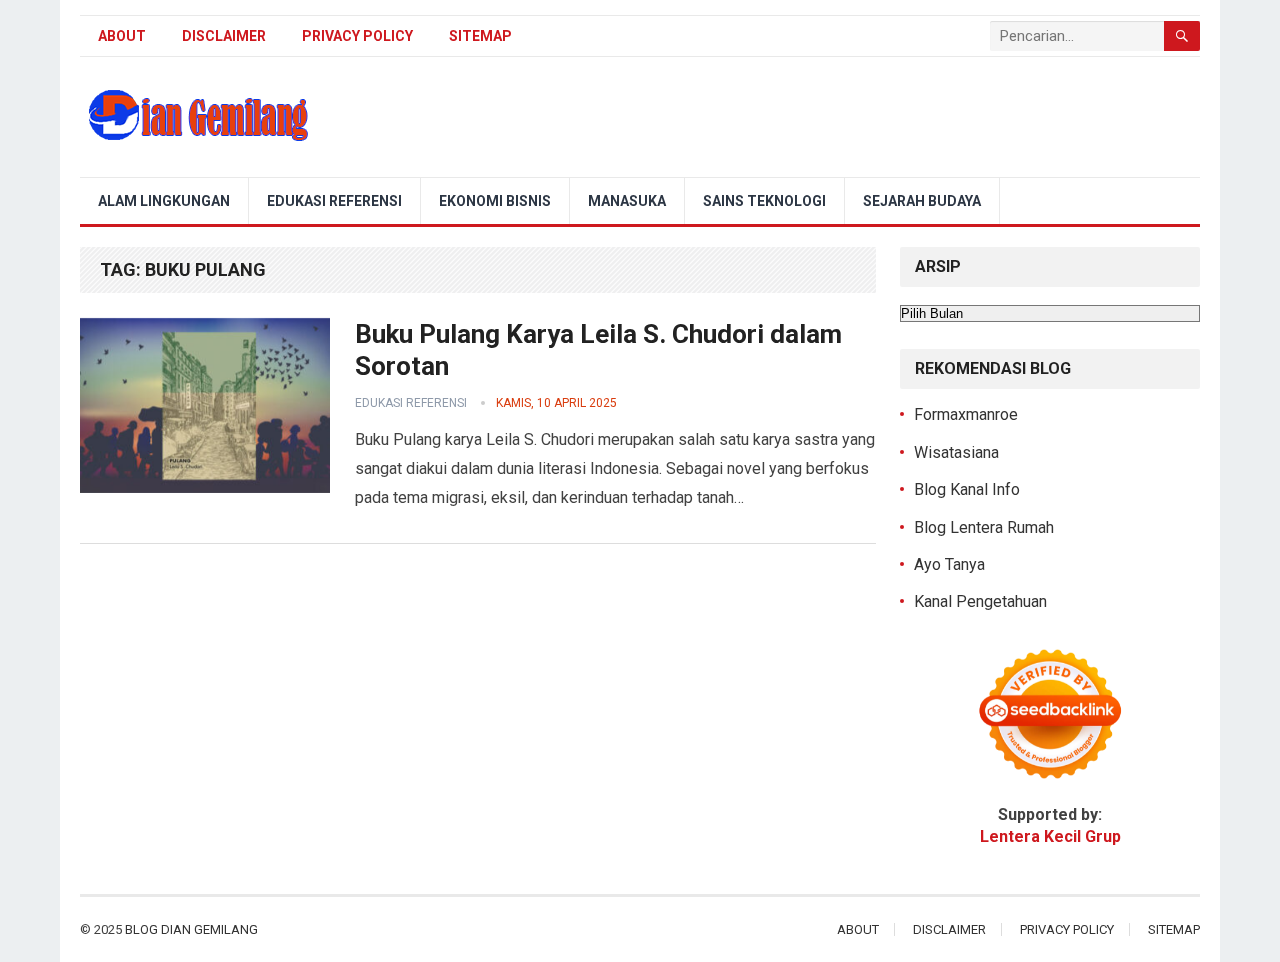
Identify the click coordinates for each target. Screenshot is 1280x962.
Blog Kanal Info (967, 489)
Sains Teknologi (764, 201)
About (122, 36)
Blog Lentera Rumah (984, 527)
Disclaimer (224, 36)
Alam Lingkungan (164, 201)
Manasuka (627, 201)
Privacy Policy (357, 36)
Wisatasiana (956, 452)
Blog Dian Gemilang (191, 929)
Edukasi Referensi (334, 201)
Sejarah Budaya (922, 201)
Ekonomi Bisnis (495, 201)
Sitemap (480, 36)
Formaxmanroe (966, 414)
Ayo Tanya (949, 564)
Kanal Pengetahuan (980, 601)
